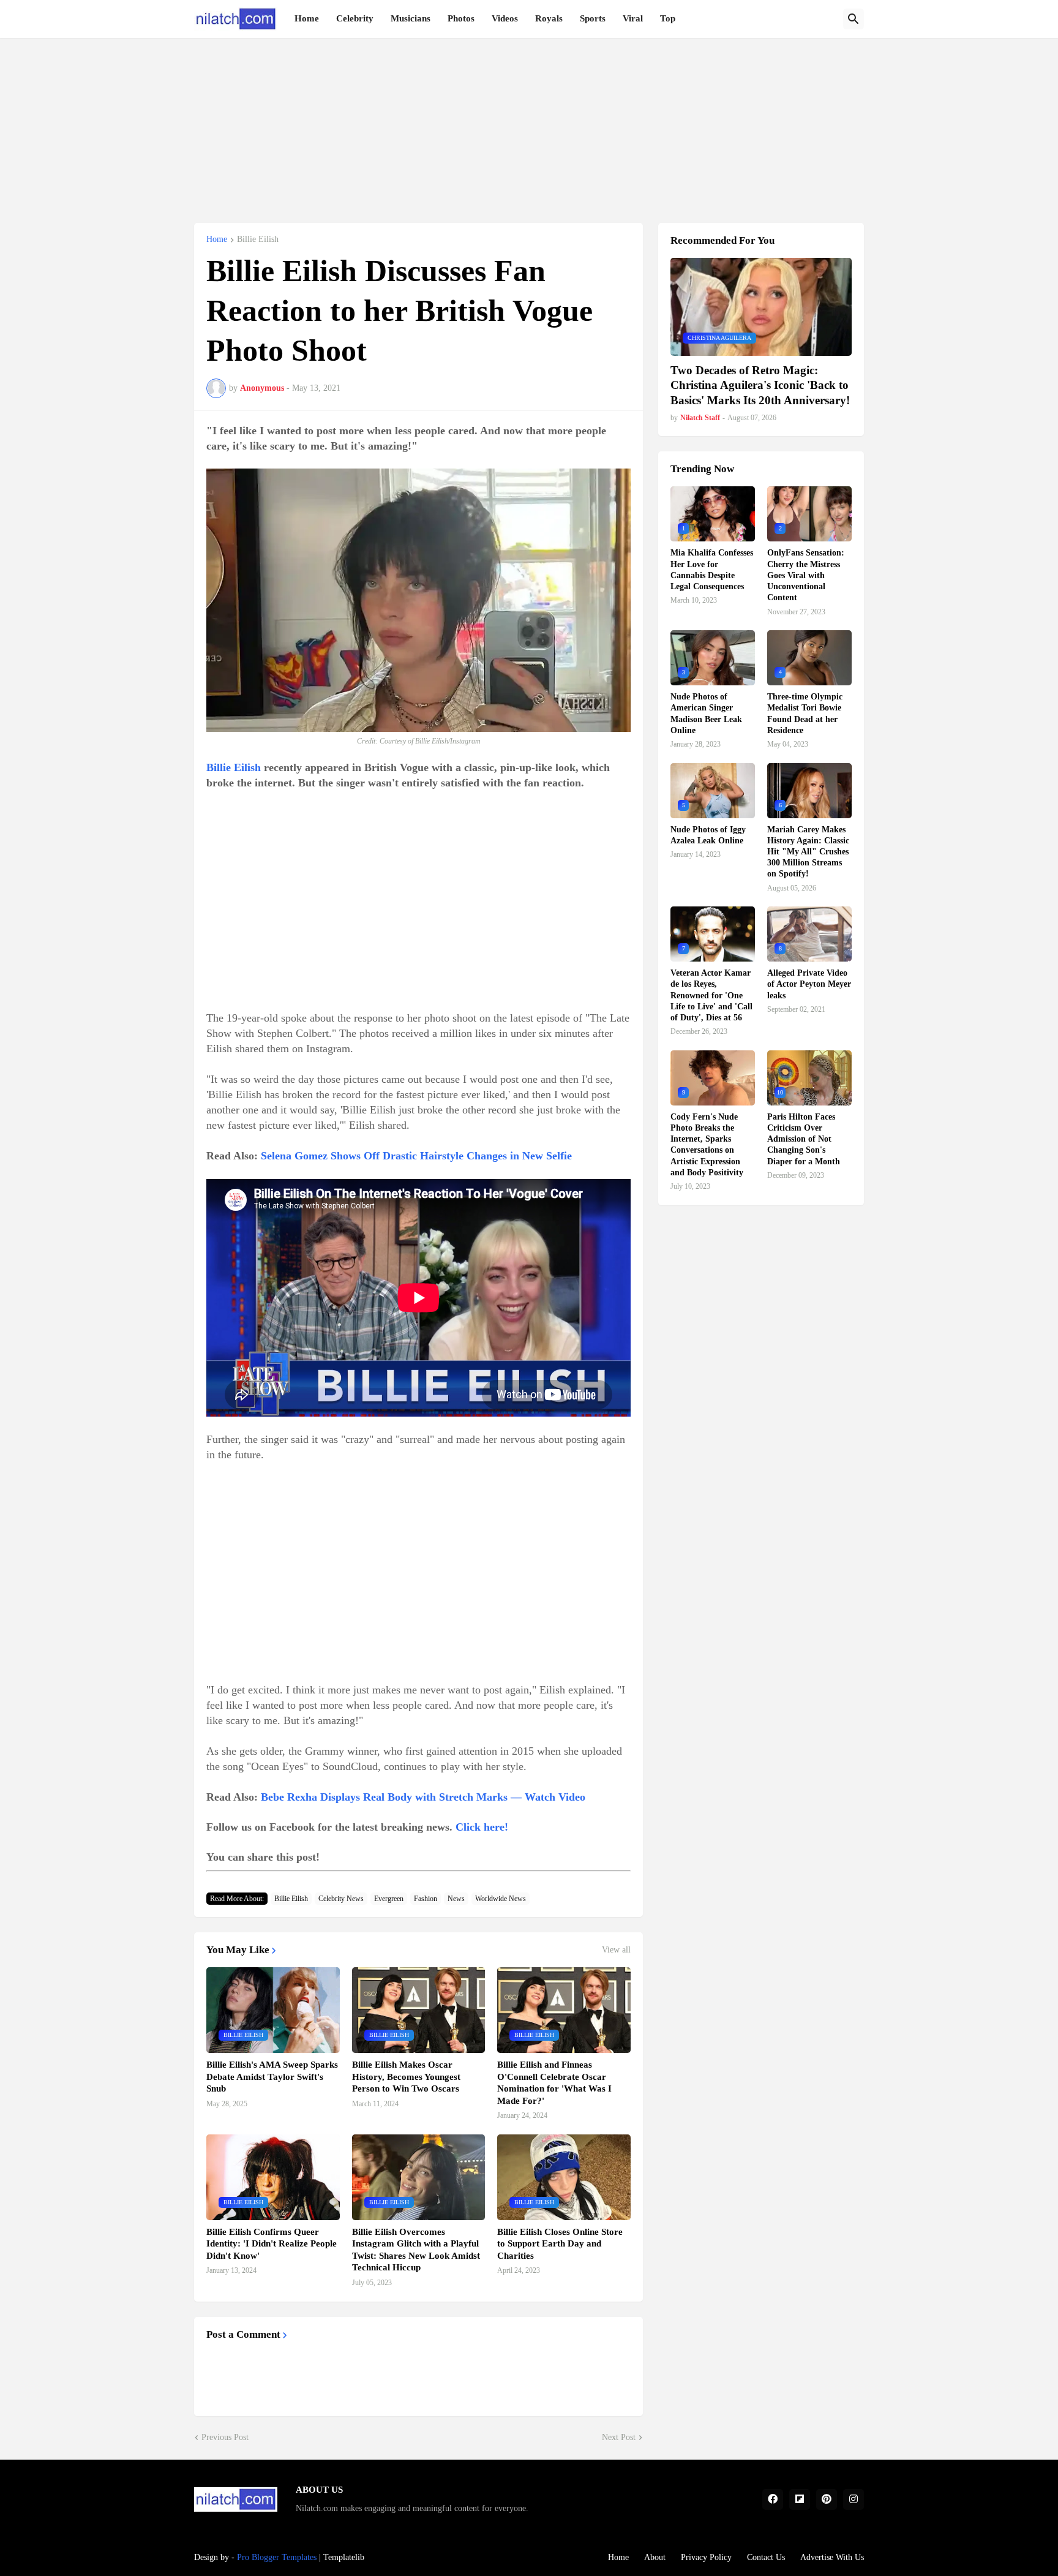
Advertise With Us (832, 2557)
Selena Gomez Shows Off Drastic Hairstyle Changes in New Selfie (416, 1156)
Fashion (426, 1899)
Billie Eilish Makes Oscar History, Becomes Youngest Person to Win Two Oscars (406, 2077)
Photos (461, 18)
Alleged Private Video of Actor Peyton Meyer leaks (809, 984)
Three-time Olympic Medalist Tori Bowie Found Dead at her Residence (805, 714)
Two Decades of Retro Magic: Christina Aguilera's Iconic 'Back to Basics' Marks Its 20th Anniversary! (760, 385)
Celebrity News (341, 1899)
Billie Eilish (258, 239)
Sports (593, 18)
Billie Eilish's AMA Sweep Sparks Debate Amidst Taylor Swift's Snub (272, 2077)
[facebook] (773, 2499)
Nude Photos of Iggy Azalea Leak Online (708, 835)
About (655, 2557)
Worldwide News (501, 1899)
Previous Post (225, 2437)
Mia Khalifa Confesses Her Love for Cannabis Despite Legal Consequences (712, 570)
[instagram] (854, 2499)
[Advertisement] (529, 124)
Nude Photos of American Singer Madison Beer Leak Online (706, 714)
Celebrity (355, 18)
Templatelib (344, 2557)
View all (616, 1950)
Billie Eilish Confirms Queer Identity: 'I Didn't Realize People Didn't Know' (272, 2244)
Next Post (619, 2437)
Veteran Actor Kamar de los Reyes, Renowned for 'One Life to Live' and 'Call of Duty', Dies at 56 (711, 995)
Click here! (482, 1827)
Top (668, 18)
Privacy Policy (706, 2557)
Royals (549, 18)
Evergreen (389, 1899)
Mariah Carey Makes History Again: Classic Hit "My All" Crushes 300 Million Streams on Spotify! (808, 852)
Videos (505, 18)
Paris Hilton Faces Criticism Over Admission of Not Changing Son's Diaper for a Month (804, 1139)
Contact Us (766, 2557)
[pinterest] (827, 2499)
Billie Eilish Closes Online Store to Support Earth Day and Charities (560, 2244)
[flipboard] (800, 2499)
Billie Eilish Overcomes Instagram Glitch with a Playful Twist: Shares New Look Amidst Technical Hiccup (416, 2250)
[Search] (854, 19)
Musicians (411, 18)
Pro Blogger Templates (277, 2557)
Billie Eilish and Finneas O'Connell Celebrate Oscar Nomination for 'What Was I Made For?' (554, 2083)
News (456, 1899)
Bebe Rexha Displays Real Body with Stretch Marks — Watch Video (423, 1797)
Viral (633, 18)
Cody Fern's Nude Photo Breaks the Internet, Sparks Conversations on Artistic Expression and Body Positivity (707, 1145)
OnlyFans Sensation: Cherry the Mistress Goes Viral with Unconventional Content (806, 575)
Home (307, 18)
